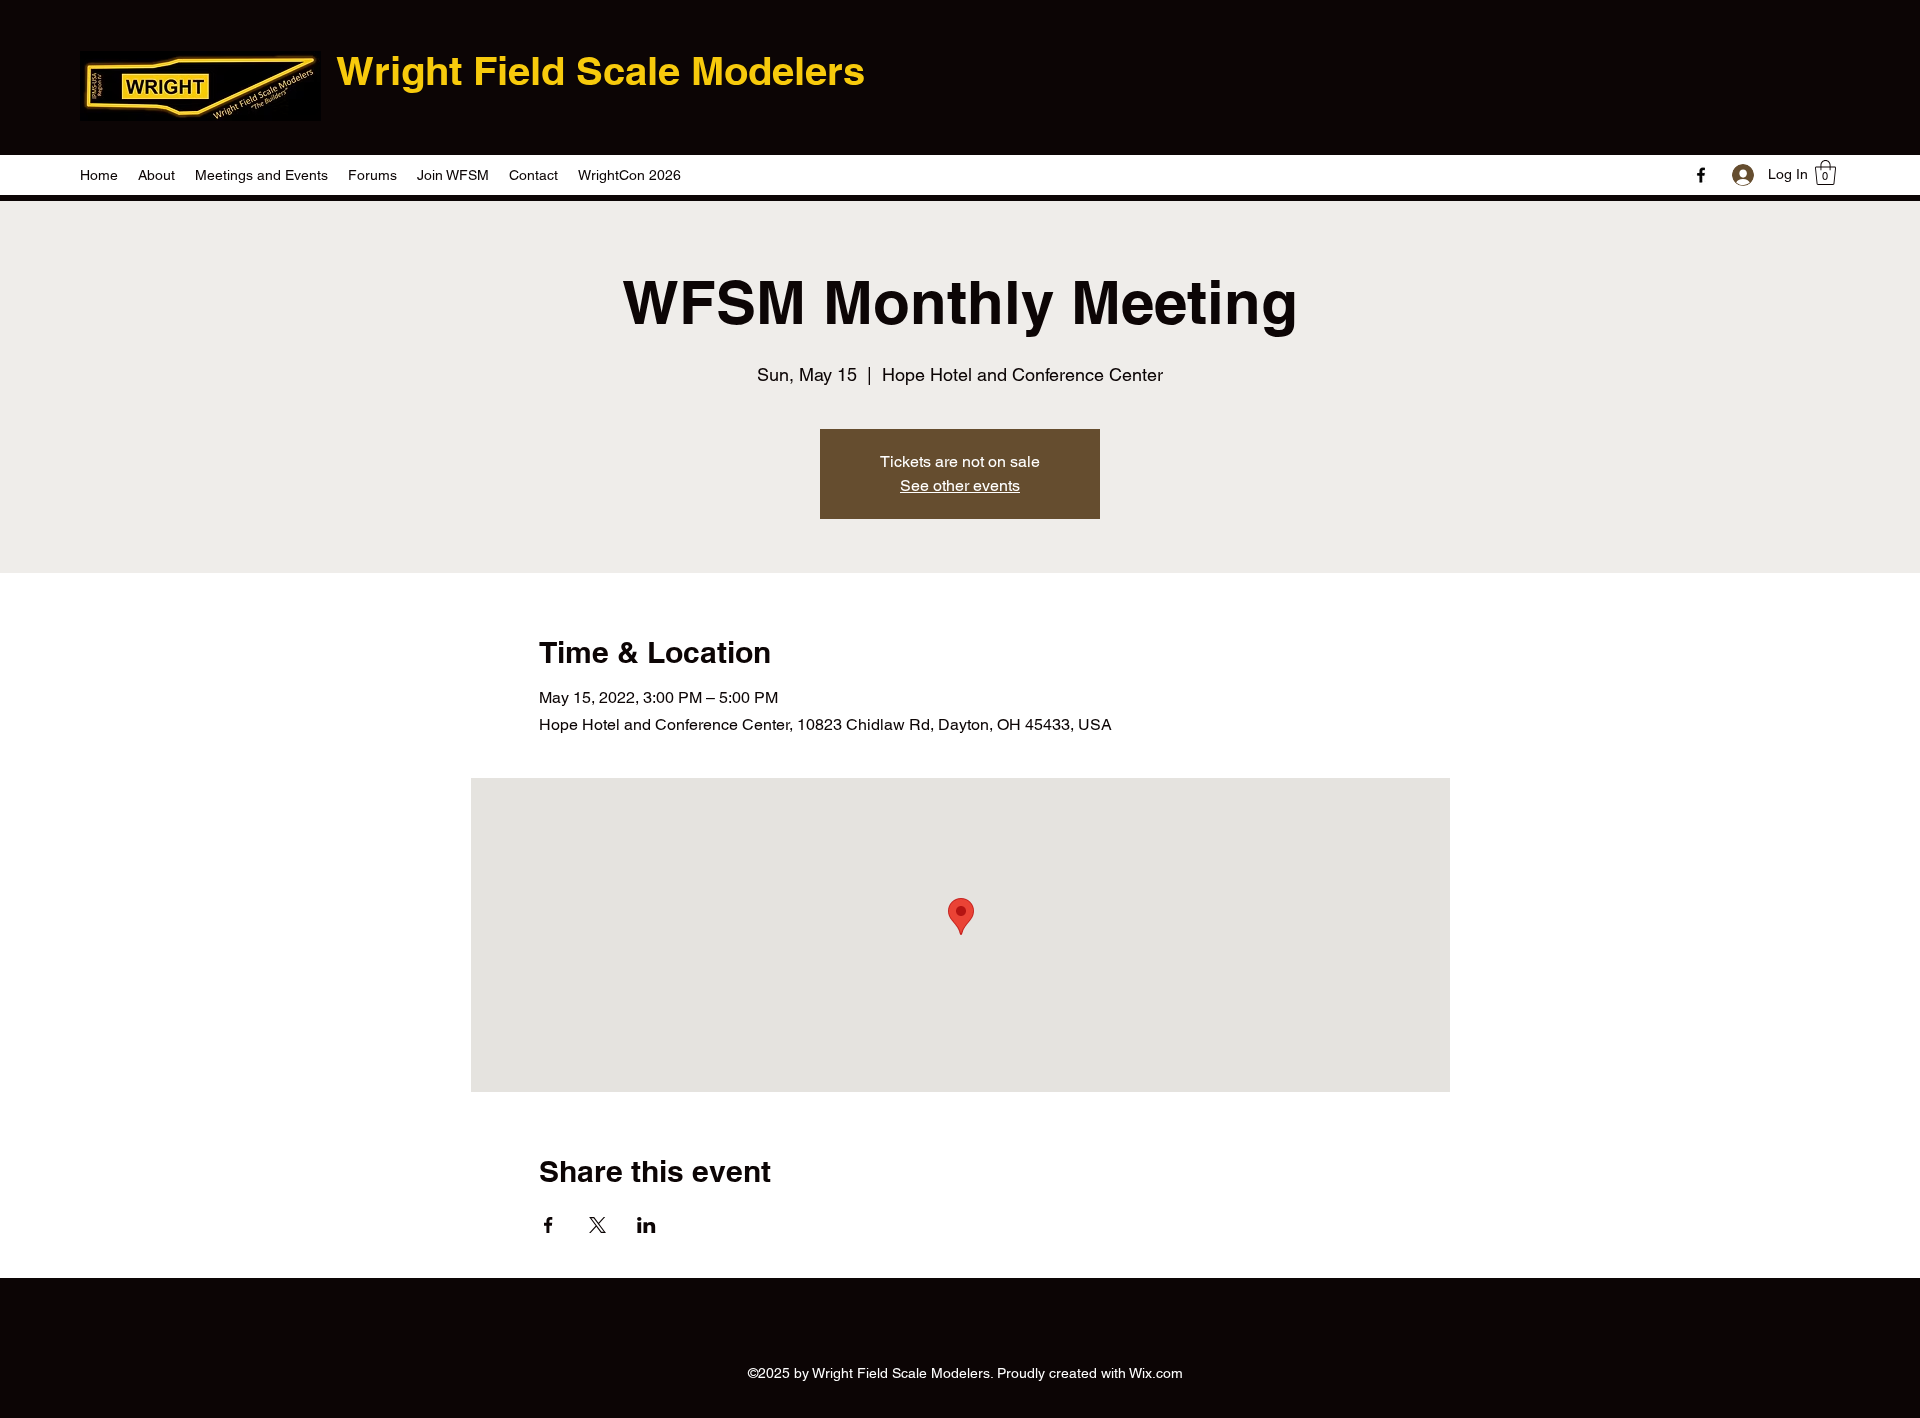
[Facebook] (1701, 175)
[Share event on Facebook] (548, 1225)
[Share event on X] (597, 1225)
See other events (960, 485)
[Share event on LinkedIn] (646, 1225)
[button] (1825, 172)
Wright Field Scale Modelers (600, 70)
